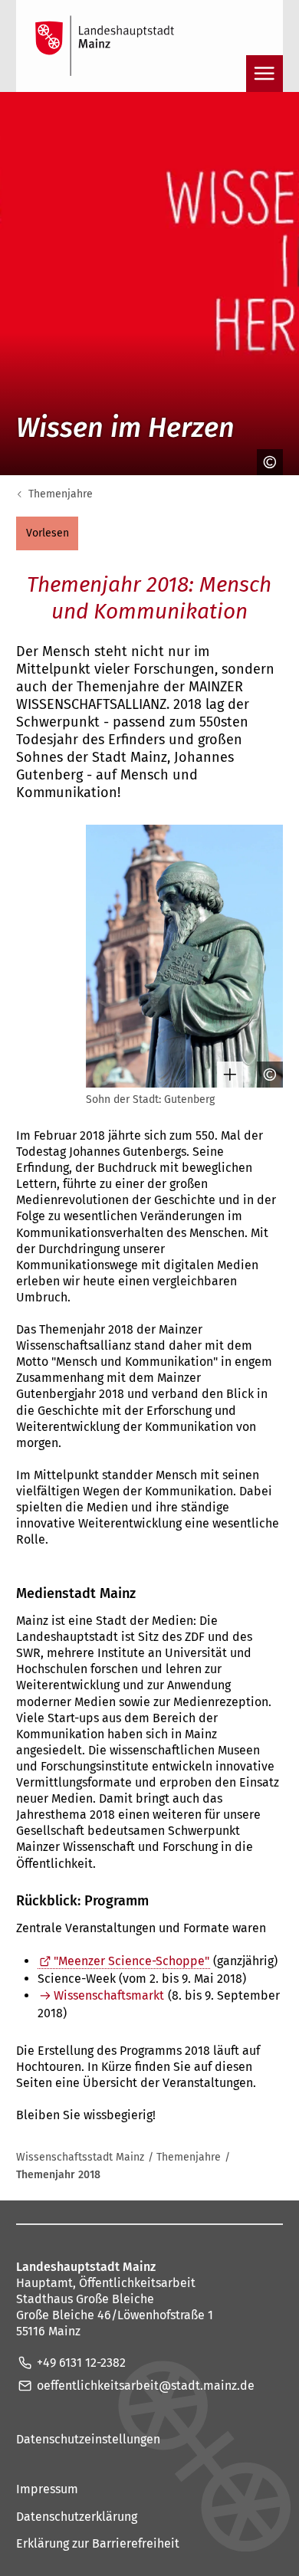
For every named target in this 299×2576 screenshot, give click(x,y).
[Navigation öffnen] (264, 74)
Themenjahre (61, 494)
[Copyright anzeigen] (264, 462)
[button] (47, 533)
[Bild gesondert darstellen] (225, 1075)
